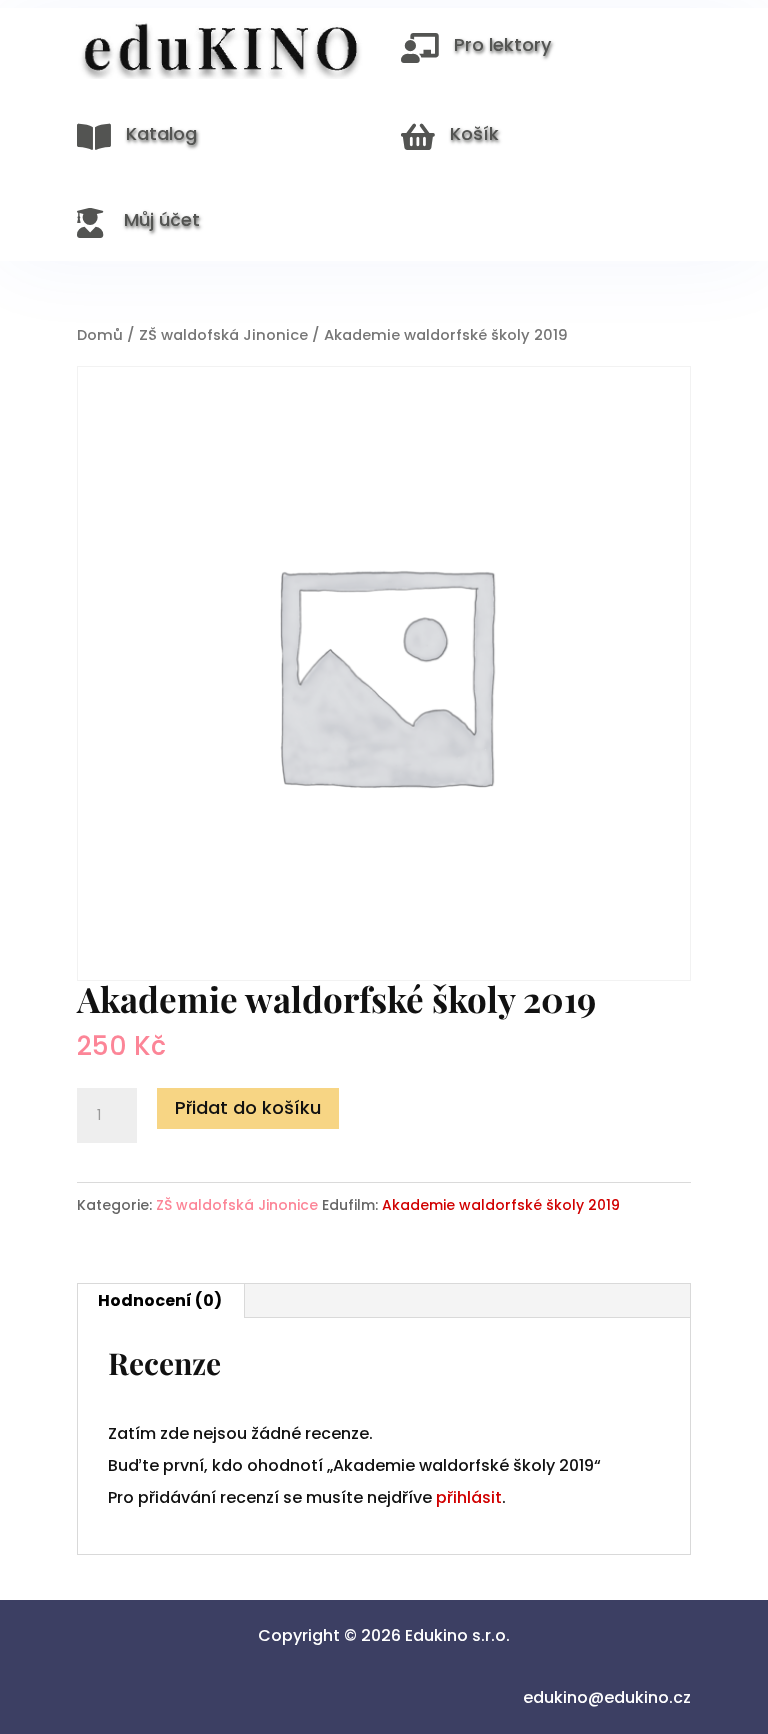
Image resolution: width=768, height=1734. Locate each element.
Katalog (161, 133)
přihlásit (469, 1497)
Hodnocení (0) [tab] (160, 1300)
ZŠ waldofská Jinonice (223, 335)
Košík (474, 133)
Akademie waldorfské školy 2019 (501, 1205)
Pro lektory (502, 44)
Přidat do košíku (248, 1107)
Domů (100, 335)
